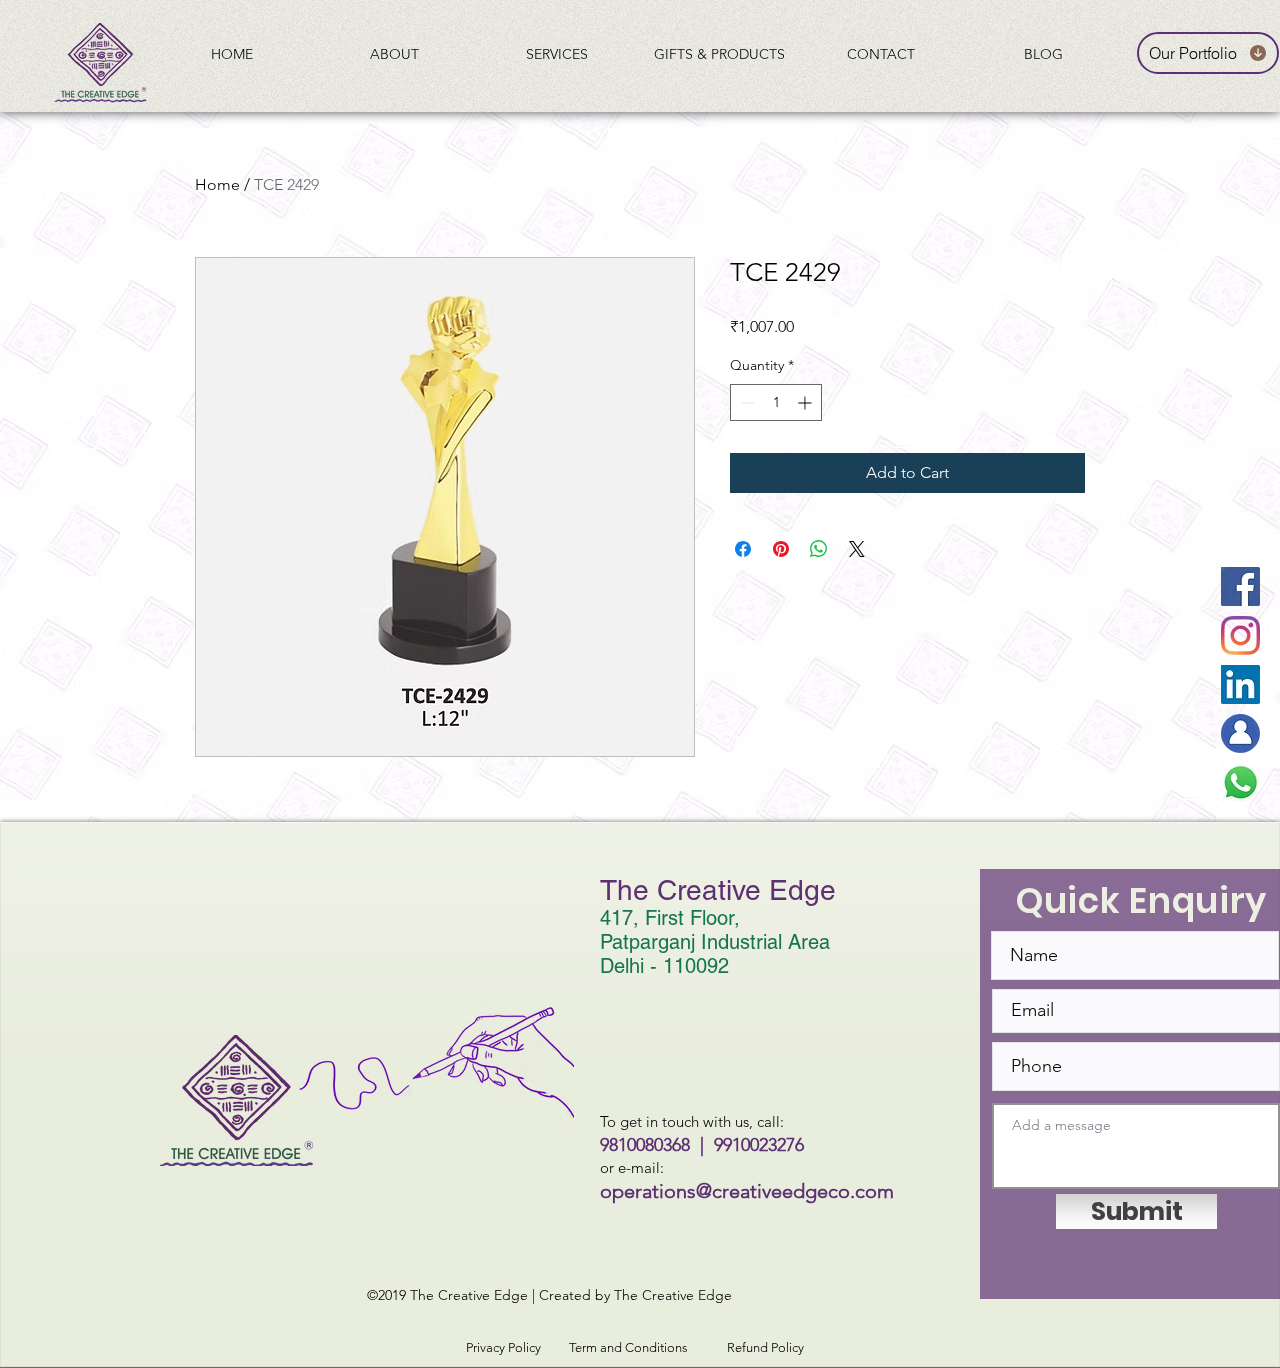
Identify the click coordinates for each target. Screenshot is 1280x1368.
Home (217, 184)
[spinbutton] (776, 402)
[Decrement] (745, 402)
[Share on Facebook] (743, 549)
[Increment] (806, 402)
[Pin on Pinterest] (781, 549)
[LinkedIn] (1240, 684)
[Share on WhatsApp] (819, 549)
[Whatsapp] (1240, 782)
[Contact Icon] (1240, 733)
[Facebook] (1240, 586)
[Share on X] (857, 549)
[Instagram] (1240, 635)
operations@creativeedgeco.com (747, 1191)
